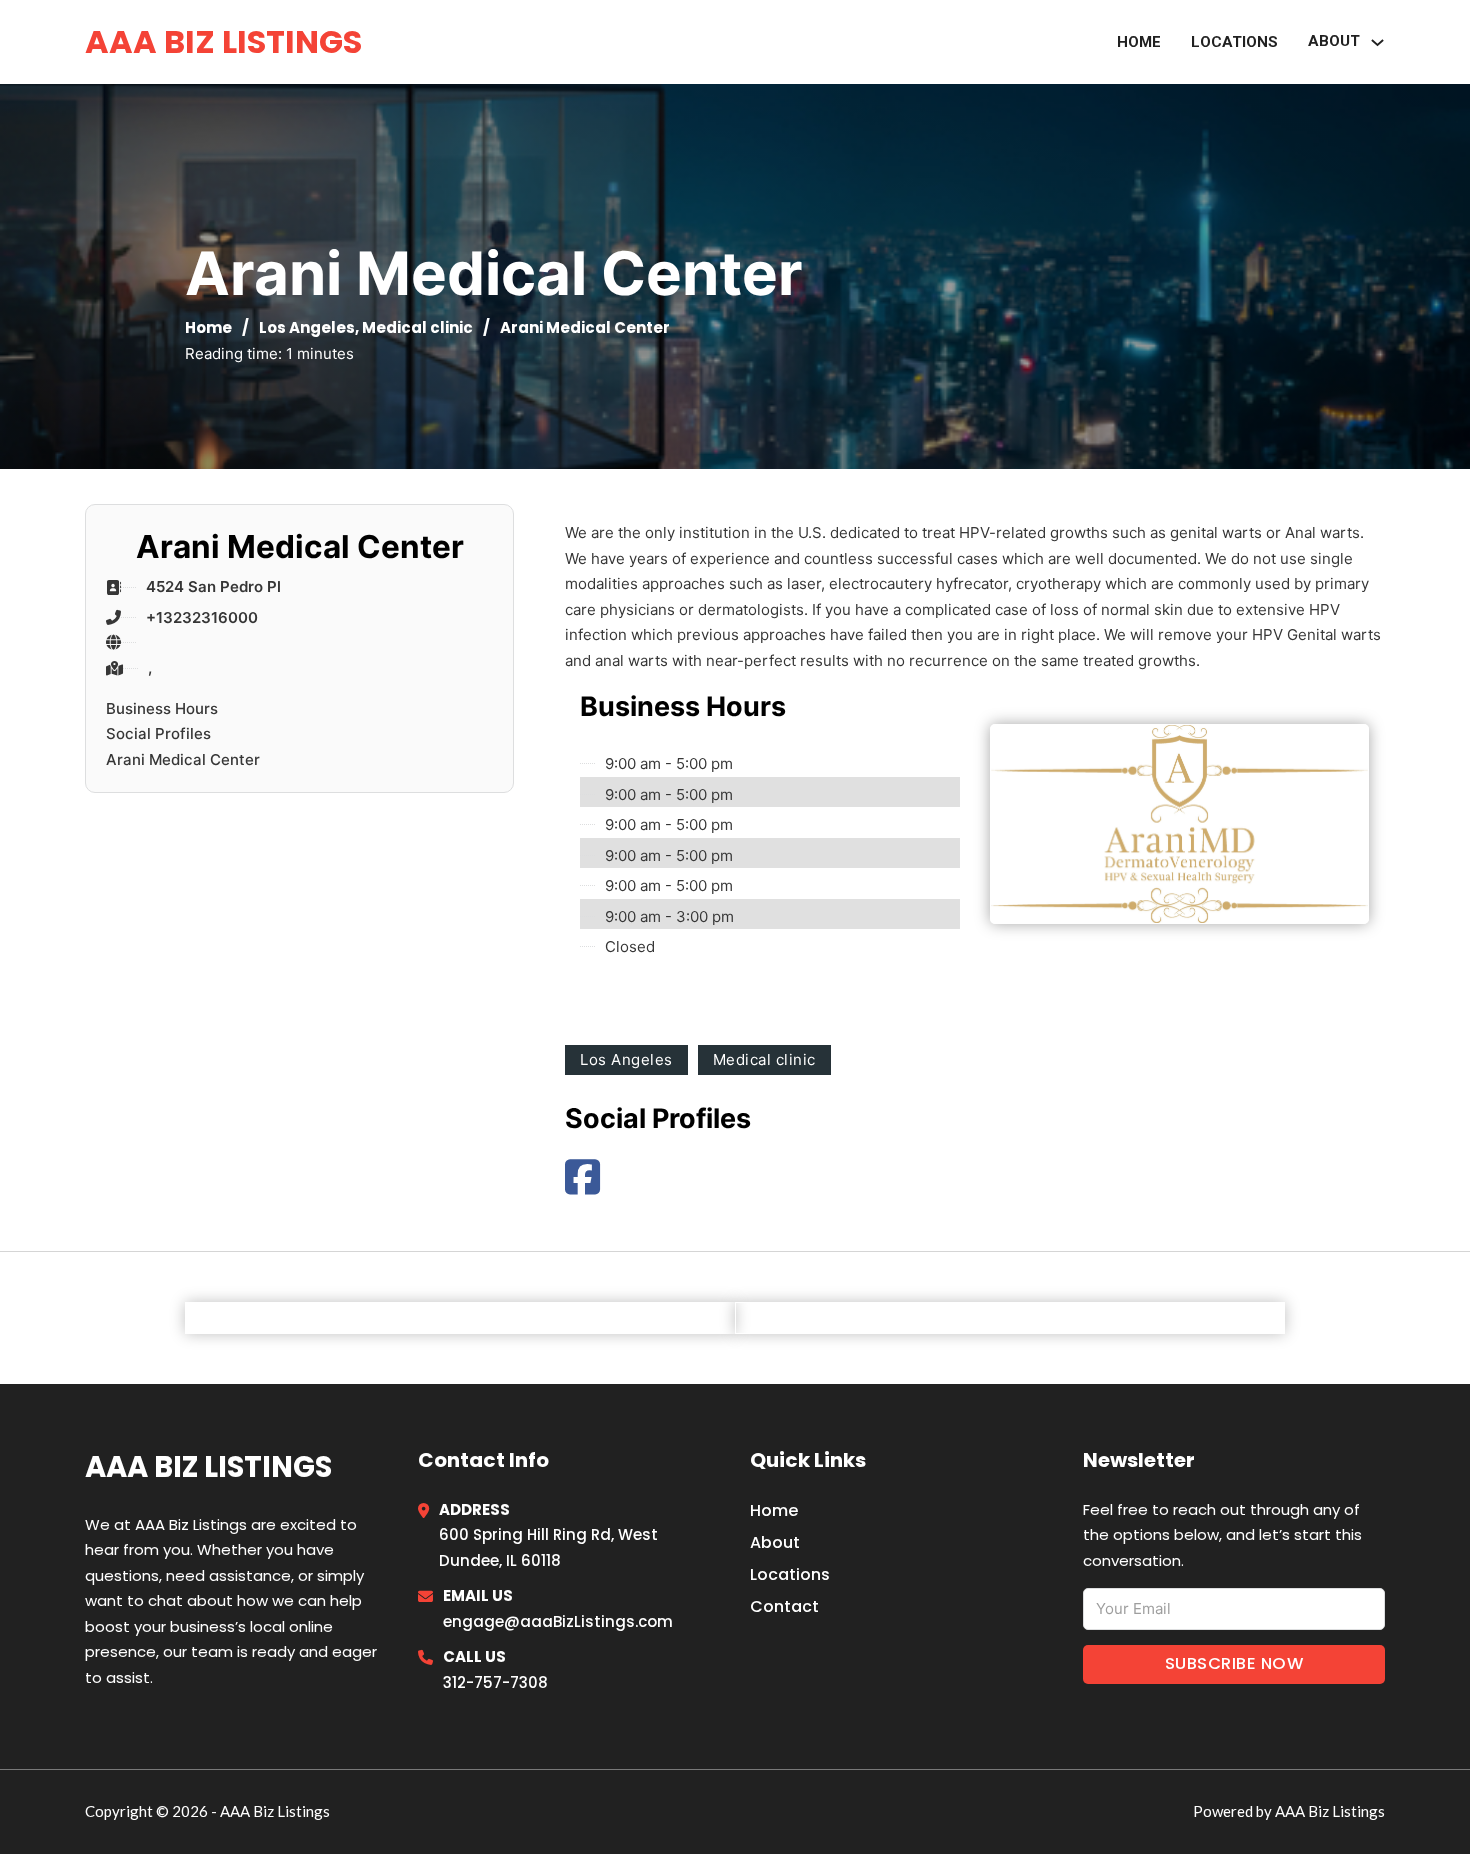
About (775, 1542)
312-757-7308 (495, 1682)
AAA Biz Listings (223, 41)
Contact (784, 1606)
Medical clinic (417, 327)
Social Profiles (158, 733)
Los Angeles (307, 327)
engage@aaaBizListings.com (558, 1621)
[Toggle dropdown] (1377, 42)
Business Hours (162, 708)
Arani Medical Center (183, 759)
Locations (1234, 42)
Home (1139, 42)
